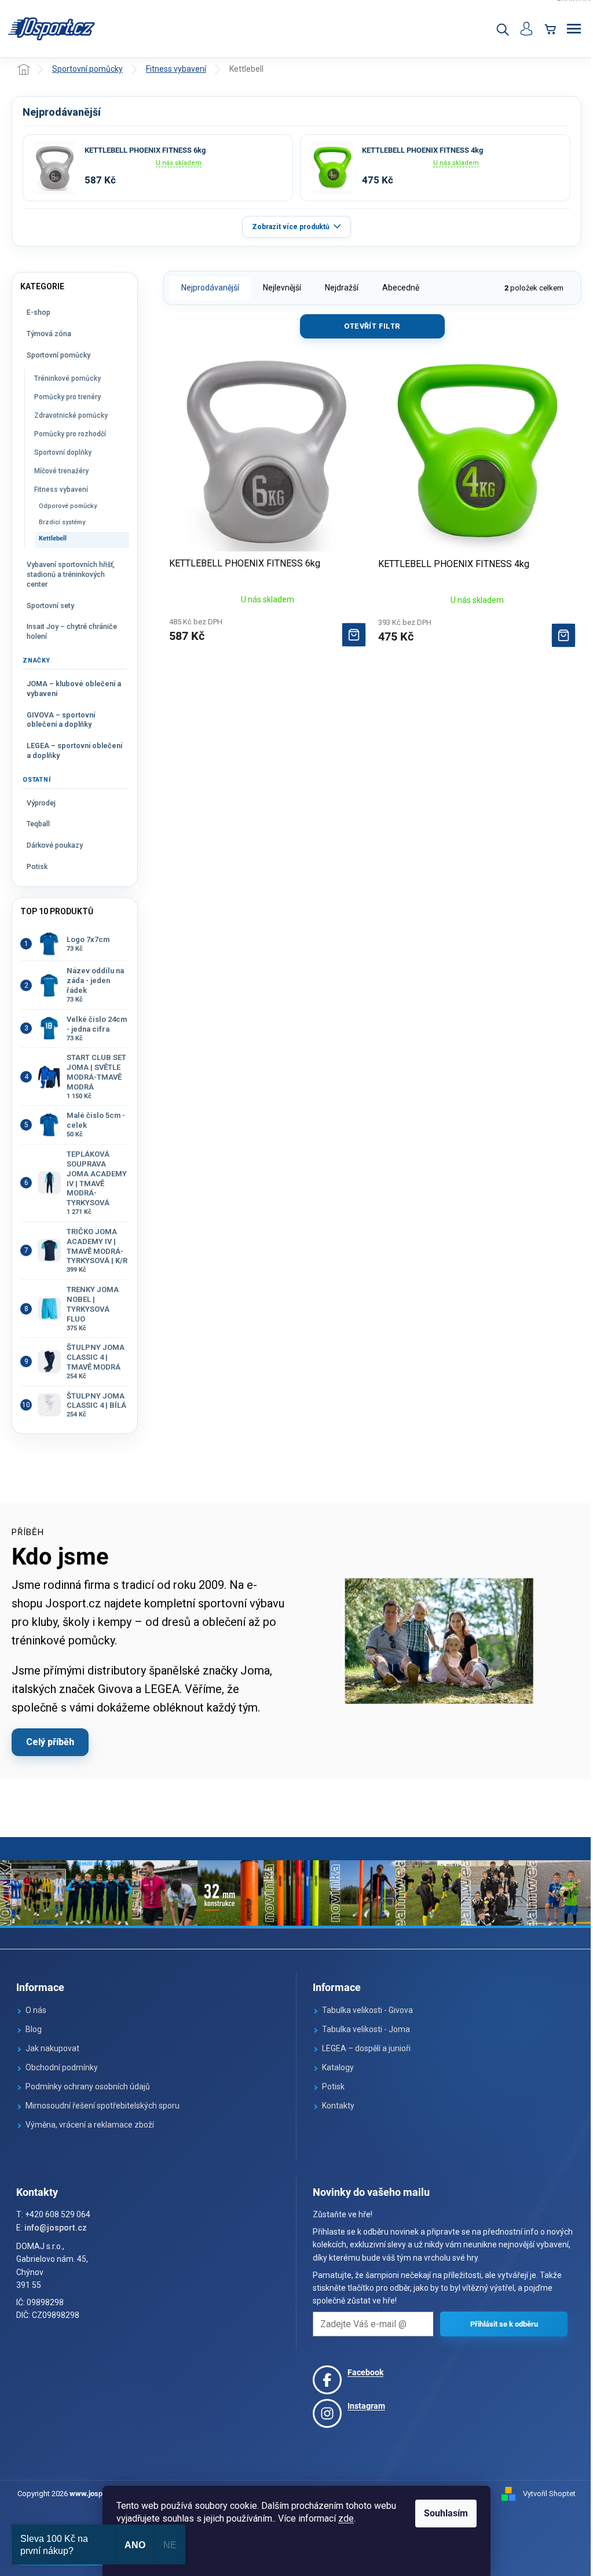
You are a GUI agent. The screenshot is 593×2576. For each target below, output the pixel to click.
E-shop (39, 312)
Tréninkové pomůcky (67, 378)
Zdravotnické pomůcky (71, 415)
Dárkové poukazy (55, 845)
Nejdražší (342, 288)
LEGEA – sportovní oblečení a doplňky (74, 750)
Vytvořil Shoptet (549, 2494)
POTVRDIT (504, 2324)
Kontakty (338, 2106)
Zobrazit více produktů (291, 227)
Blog (34, 2029)
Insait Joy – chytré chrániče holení (72, 631)
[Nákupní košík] (550, 29)
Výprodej (41, 803)
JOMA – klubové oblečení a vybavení (74, 689)
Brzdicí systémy (62, 522)
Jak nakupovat (52, 2048)
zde (346, 2518)
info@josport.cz (56, 2228)
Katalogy (338, 2067)
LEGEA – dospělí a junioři (366, 2048)
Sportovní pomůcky (58, 355)
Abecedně (401, 288)
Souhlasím (446, 2513)
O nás (36, 2010)
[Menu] (574, 29)
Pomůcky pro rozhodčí (70, 434)
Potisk (37, 866)
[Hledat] (502, 29)
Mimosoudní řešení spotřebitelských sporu (103, 2106)
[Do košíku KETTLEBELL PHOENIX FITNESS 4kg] (563, 635)
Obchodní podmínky (62, 2067)
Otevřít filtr (372, 326)
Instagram (366, 2406)
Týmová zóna (49, 334)
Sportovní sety (50, 606)
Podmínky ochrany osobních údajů (88, 2086)
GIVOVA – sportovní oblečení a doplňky (61, 720)
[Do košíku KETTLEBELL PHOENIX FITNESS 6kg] (354, 635)
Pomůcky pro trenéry (67, 397)
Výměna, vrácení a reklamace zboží (90, 2125)
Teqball (38, 824)
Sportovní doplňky (63, 452)
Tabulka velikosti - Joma (366, 2029)
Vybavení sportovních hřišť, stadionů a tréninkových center (71, 574)
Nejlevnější (282, 288)
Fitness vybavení (61, 490)
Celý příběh (50, 1742)
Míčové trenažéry (61, 471)
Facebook (365, 2372)
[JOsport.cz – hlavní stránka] (52, 29)
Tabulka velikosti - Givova (367, 2010)
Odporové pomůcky (68, 506)
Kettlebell (53, 538)
